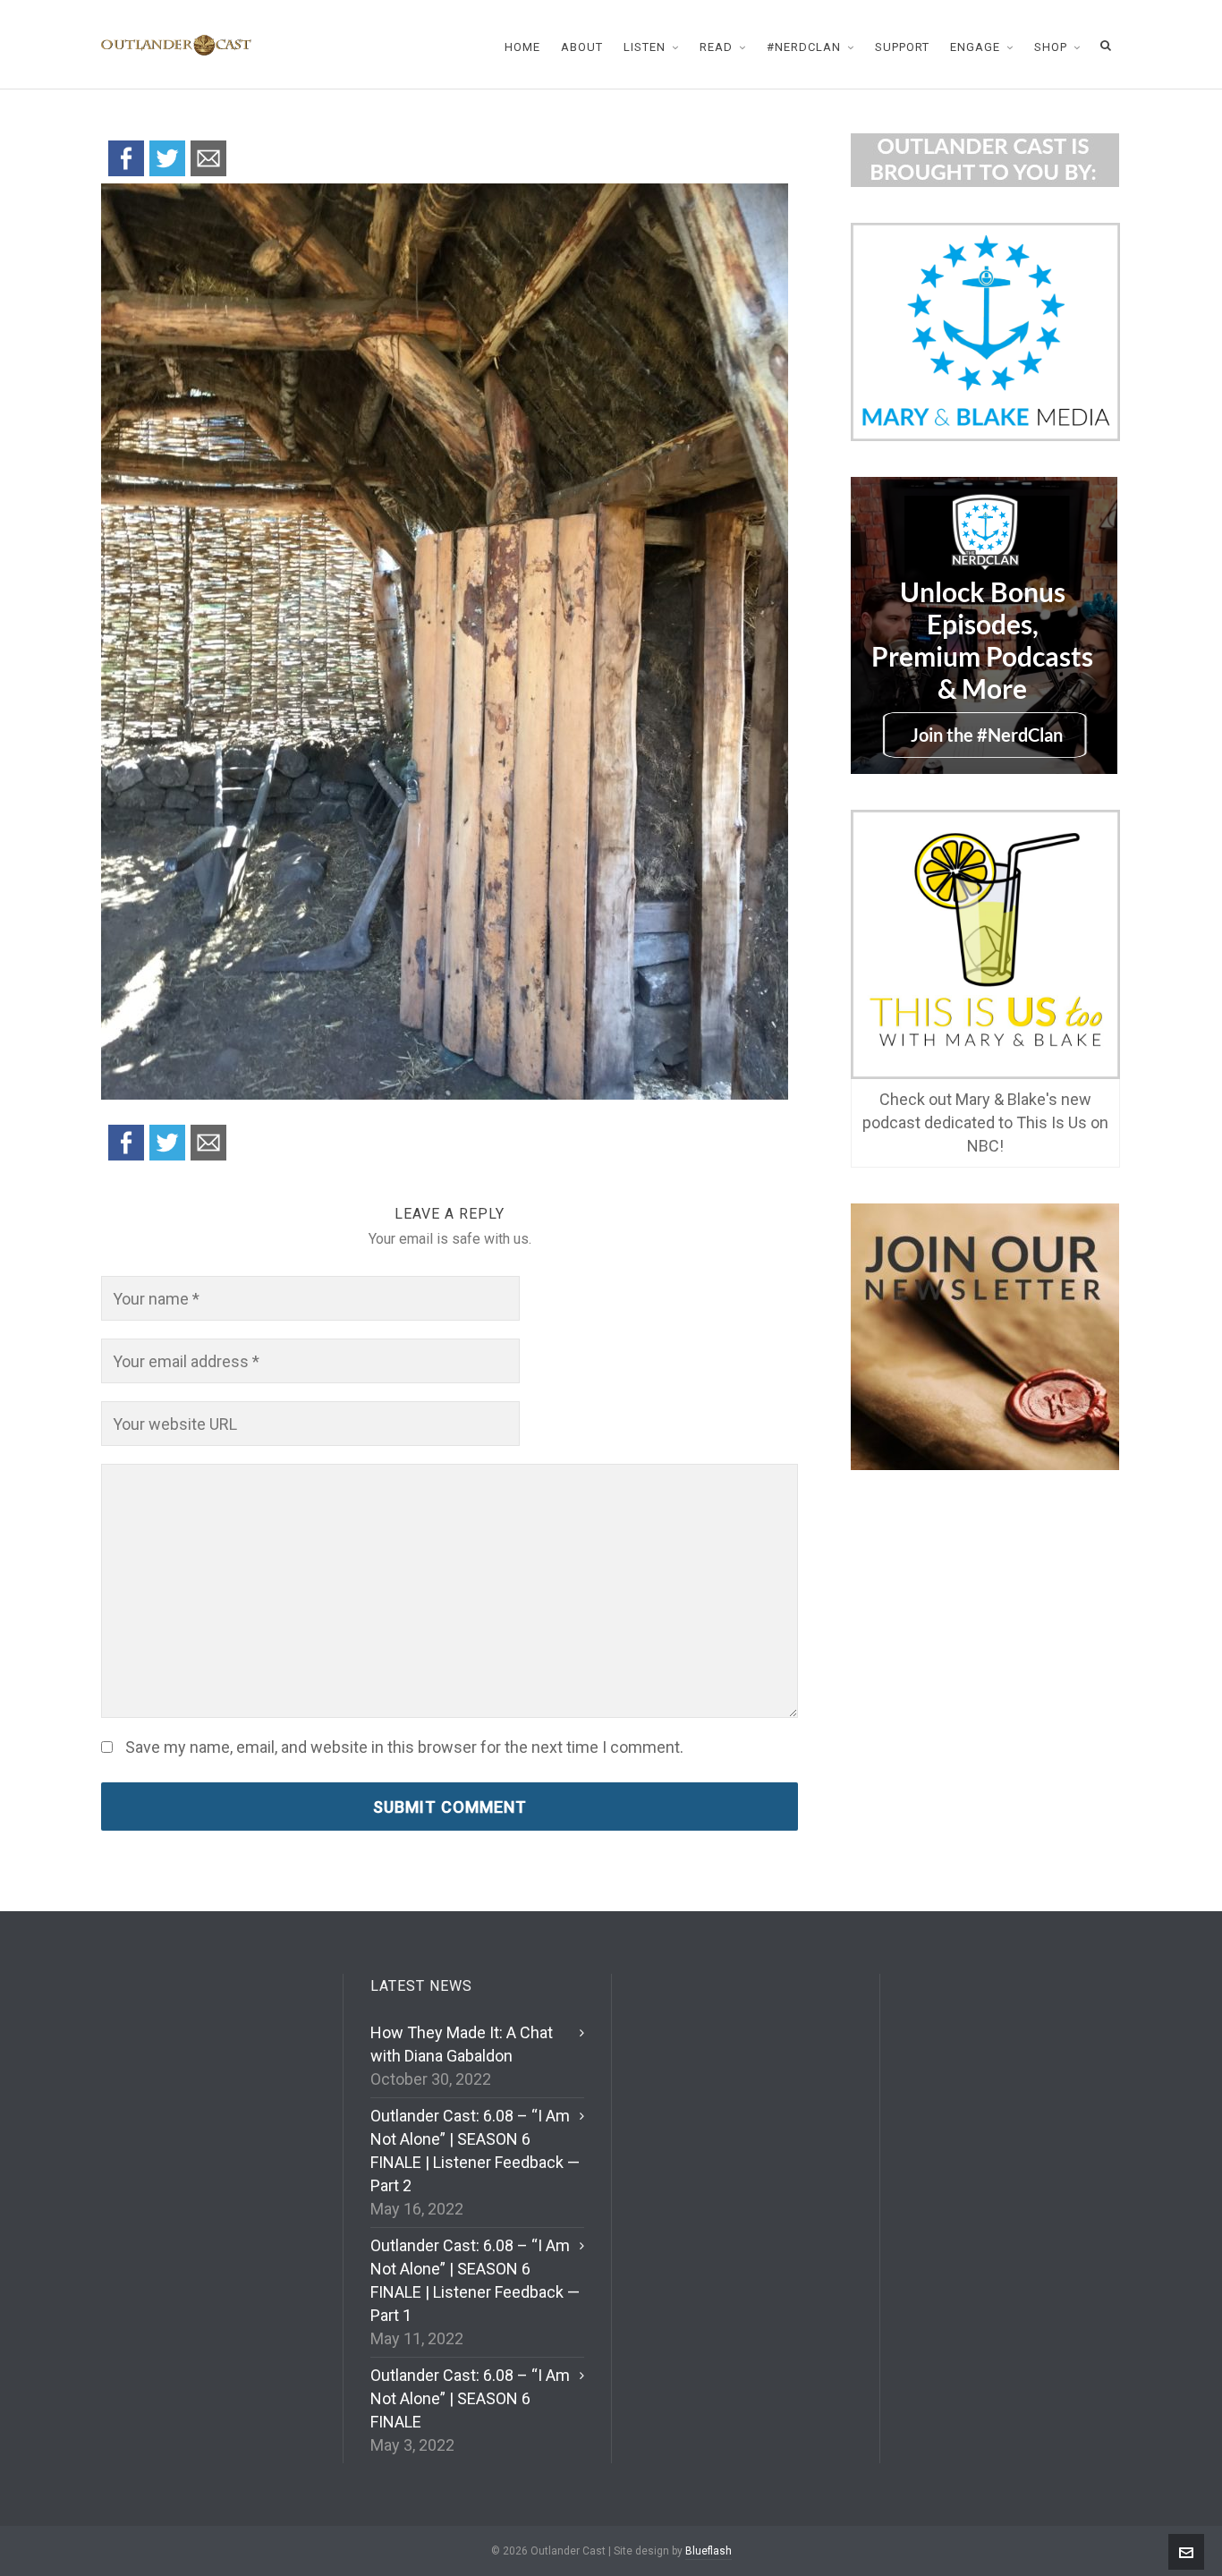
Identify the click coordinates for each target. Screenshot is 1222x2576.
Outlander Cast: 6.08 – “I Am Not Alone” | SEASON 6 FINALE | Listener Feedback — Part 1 (475, 2280)
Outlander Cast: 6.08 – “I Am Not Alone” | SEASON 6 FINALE (470, 2398)
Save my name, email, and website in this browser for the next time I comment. (404, 1747)
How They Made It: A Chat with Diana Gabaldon (462, 2044)
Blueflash (709, 2551)
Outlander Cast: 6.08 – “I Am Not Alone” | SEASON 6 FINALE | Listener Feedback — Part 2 (475, 2151)
